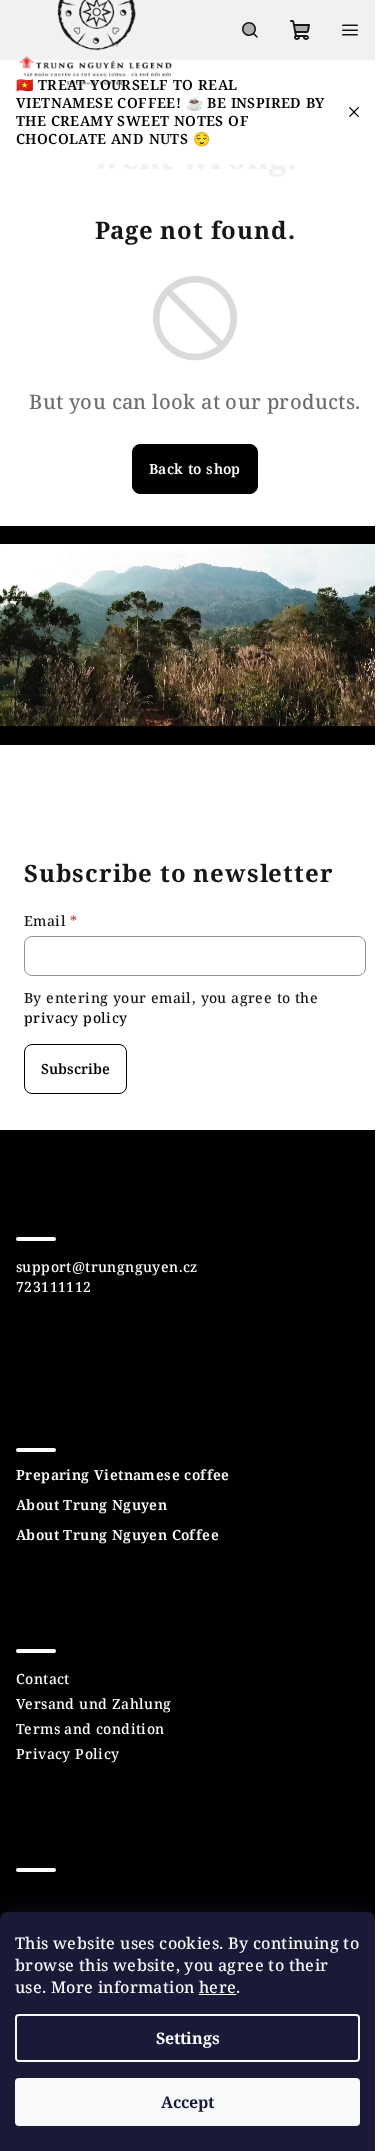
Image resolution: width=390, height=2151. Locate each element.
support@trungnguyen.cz (107, 1266)
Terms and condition (90, 1728)
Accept (187, 2102)
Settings (188, 2038)
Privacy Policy (68, 1753)
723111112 (54, 1286)
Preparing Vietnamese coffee (123, 1475)
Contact (43, 1678)
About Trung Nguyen (91, 1505)
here (218, 1987)
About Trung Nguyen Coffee (117, 1535)
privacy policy (76, 1017)
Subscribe (75, 1068)
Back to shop (195, 468)
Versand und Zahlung (94, 1703)
